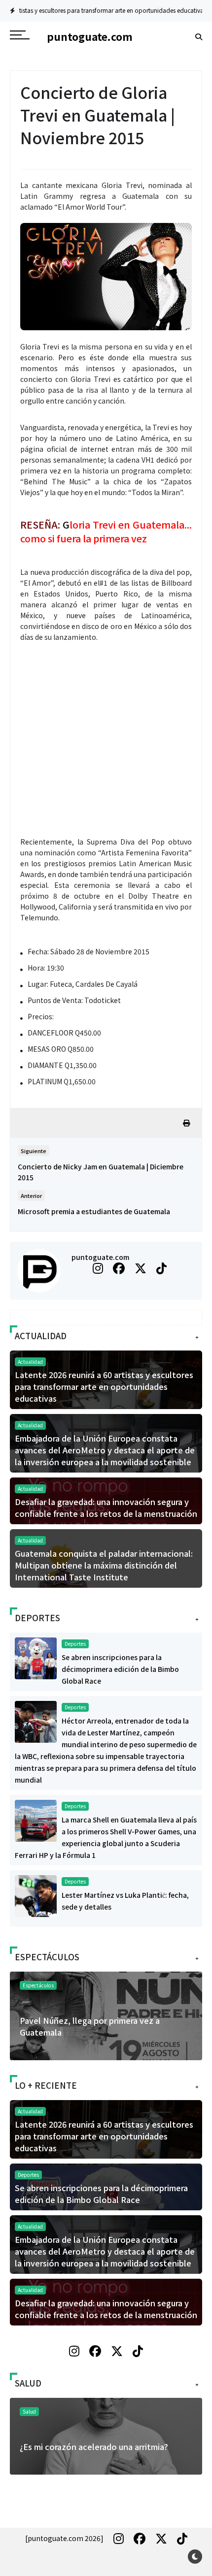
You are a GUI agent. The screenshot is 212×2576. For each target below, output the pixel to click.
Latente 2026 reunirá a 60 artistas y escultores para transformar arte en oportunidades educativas (104, 1386)
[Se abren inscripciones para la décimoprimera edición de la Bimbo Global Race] (36, 1657)
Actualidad (30, 1362)
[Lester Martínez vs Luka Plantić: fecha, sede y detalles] (36, 1895)
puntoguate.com (100, 1257)
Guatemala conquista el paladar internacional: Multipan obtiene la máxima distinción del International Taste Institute (104, 1565)
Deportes (185, 10)
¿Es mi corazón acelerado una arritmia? (94, 2447)
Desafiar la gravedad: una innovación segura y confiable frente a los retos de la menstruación (106, 1508)
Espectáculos (38, 1985)
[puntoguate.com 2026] (64, 2538)
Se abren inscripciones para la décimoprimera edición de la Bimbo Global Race (120, 1669)
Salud (29, 2411)
